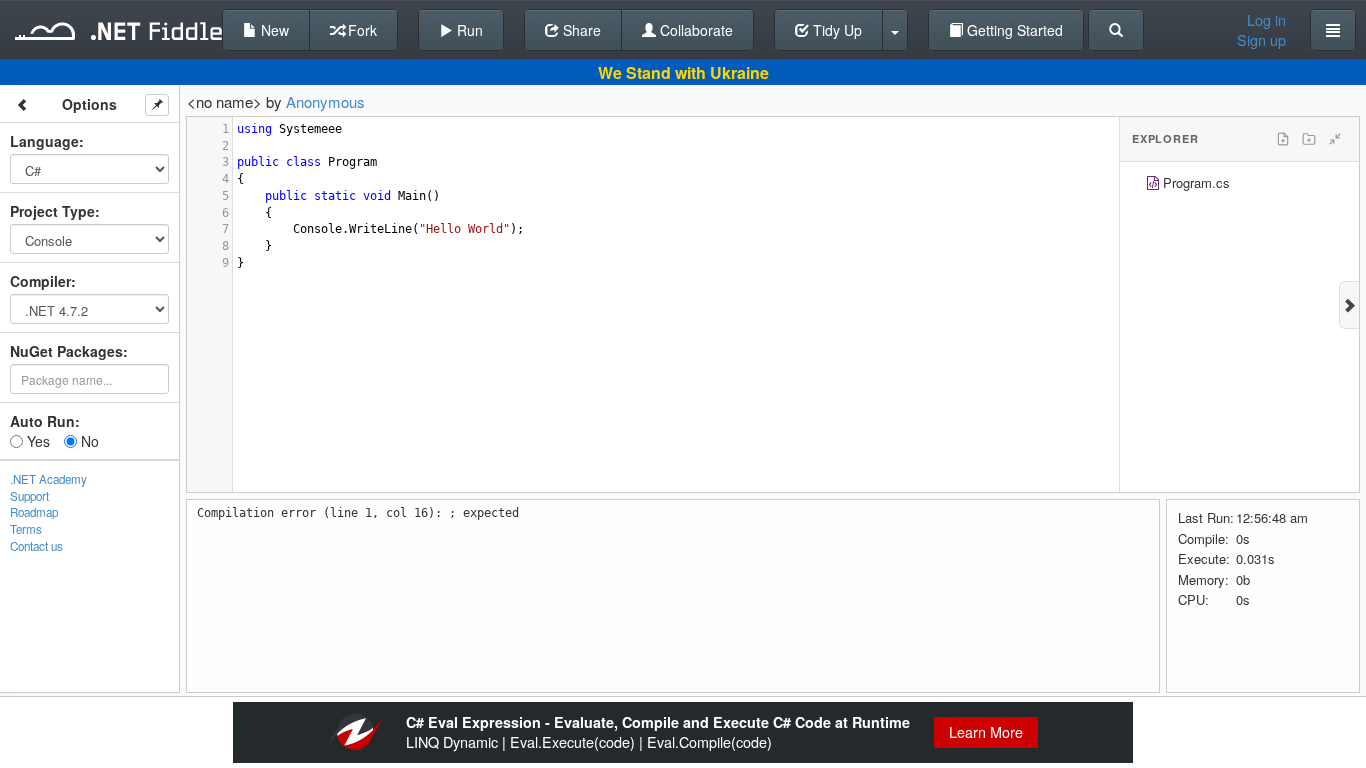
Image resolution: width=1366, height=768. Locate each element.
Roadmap (34, 512)
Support (29, 496)
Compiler (40, 281)
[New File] (1283, 139)
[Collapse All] (1335, 139)
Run (468, 30)
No (88, 441)
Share (580, 30)
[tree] (1239, 185)
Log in (1266, 20)
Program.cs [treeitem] (1196, 182)
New (273, 30)
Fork (360, 30)
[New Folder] (1309, 139)
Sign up (1261, 40)
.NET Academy (48, 479)
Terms (26, 529)
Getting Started (1013, 30)
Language (44, 141)
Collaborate (694, 30)
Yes (36, 441)
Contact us (36, 546)
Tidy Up (835, 30)
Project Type (52, 211)
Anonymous (325, 101)
